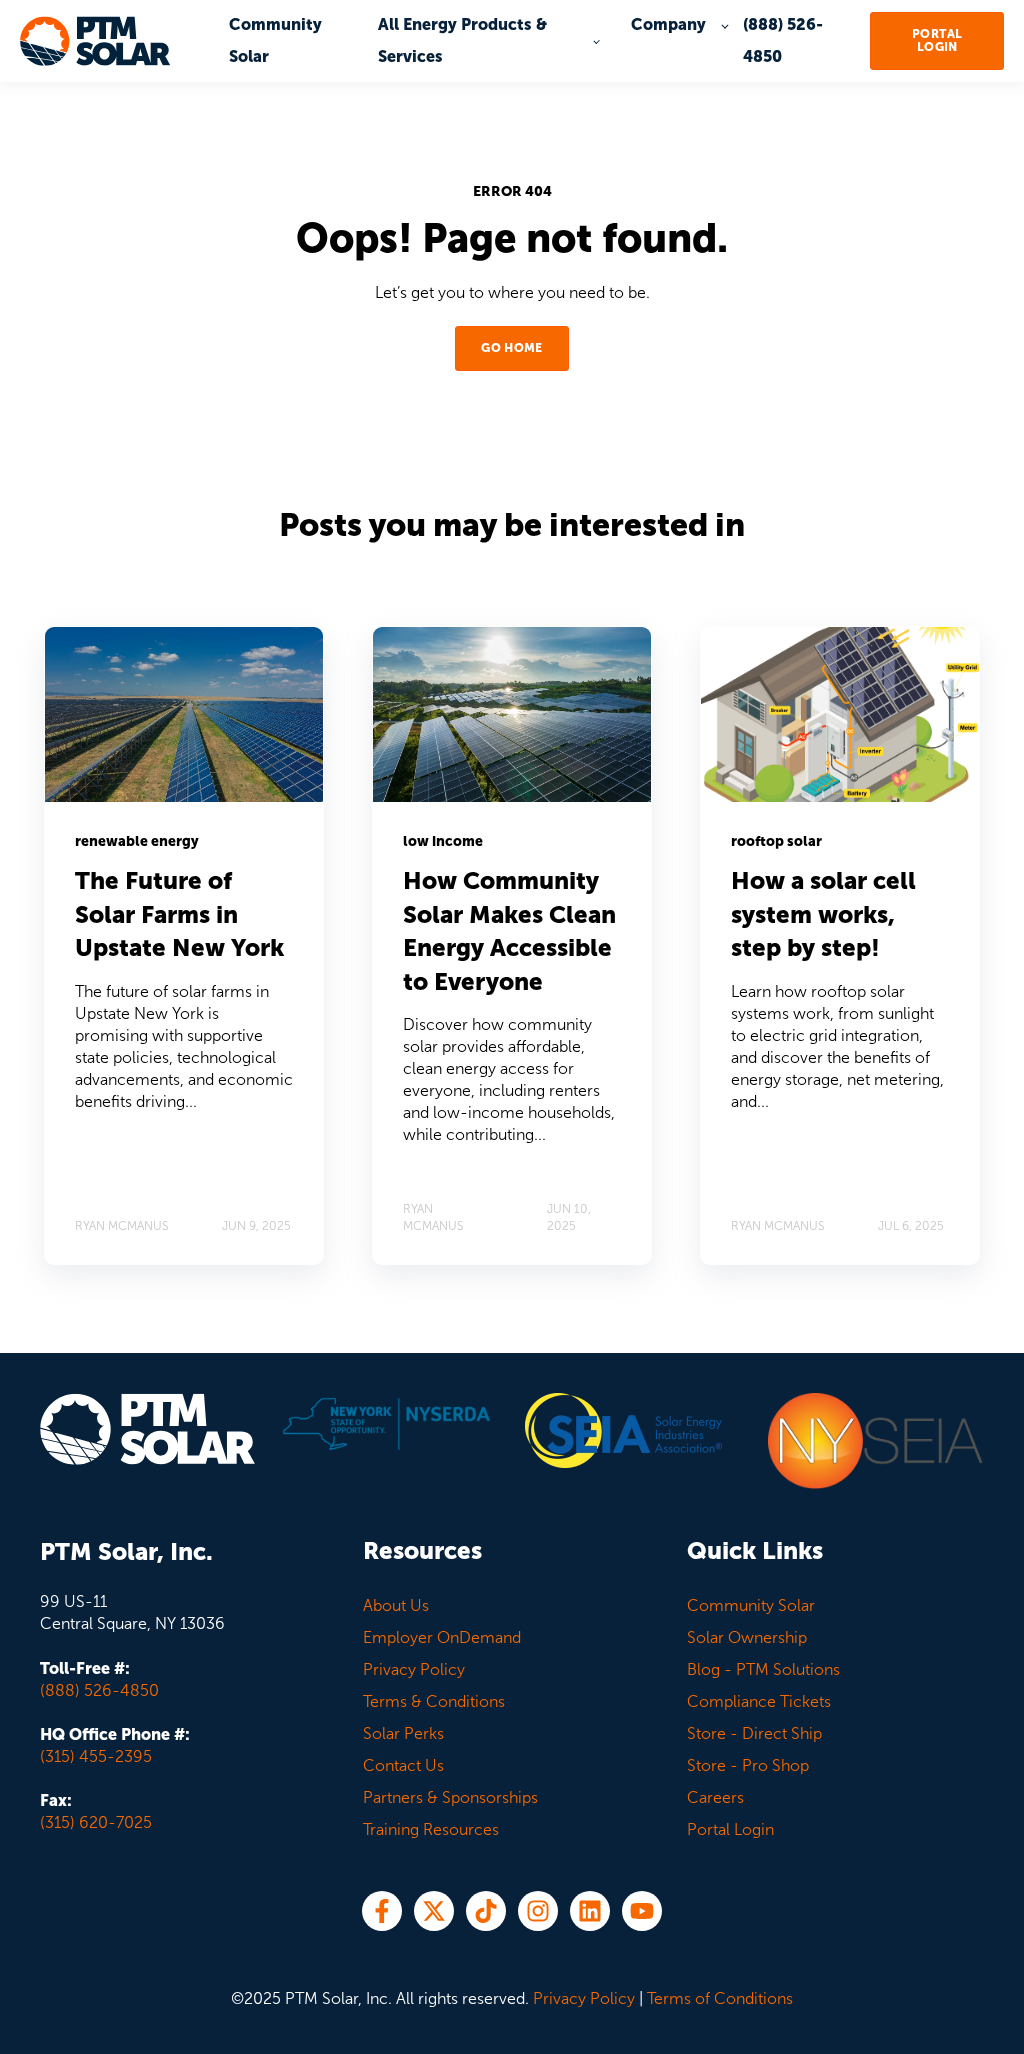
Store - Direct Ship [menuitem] (754, 1733)
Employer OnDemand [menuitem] (442, 1637)
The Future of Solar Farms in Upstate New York (179, 914)
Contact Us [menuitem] (403, 1765)
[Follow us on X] (434, 1911)
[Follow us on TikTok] (486, 1911)
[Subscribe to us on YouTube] (642, 1911)
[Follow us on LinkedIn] (590, 1911)
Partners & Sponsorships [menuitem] (450, 1797)
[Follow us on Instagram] (538, 1911)
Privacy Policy (584, 1998)
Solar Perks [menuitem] (403, 1733)
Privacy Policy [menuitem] (414, 1669)
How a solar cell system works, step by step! (823, 914)
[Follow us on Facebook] (382, 1911)
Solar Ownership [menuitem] (747, 1637)
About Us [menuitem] (396, 1605)
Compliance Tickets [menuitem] (759, 1701)
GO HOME (512, 348)
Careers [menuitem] (715, 1797)
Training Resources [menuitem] (431, 1829)
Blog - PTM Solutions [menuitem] (763, 1669)
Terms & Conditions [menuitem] (434, 1701)
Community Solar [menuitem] (751, 1605)
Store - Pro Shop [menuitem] (748, 1765)
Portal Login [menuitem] (730, 1829)
